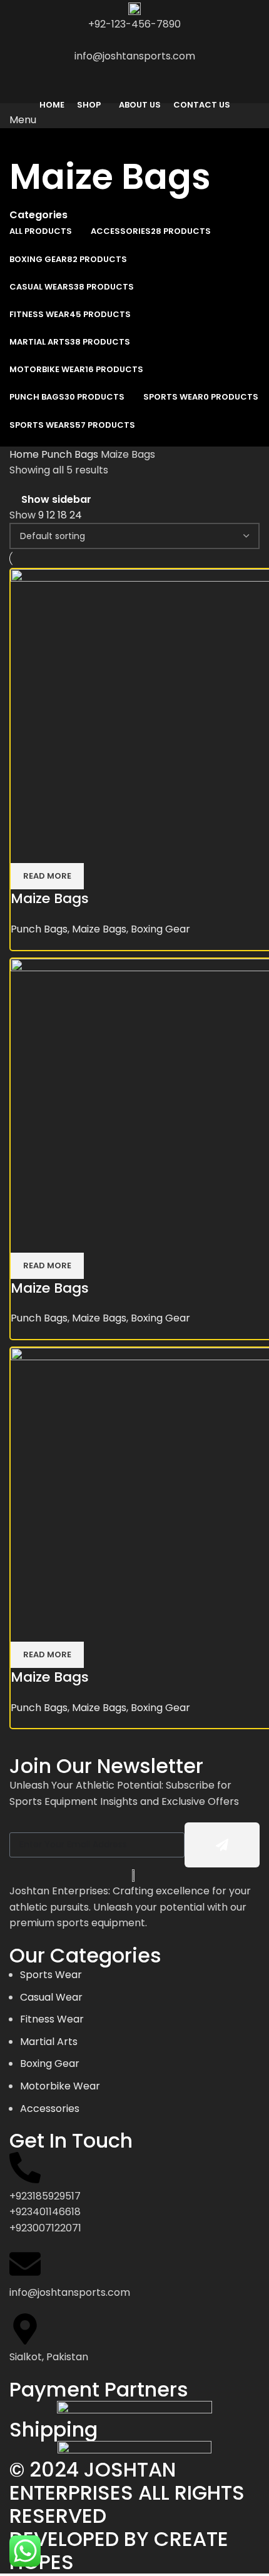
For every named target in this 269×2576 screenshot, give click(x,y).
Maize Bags (50, 898)
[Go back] (25, 144)
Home (25, 454)
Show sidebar (56, 500)
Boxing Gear (160, 929)
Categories (38, 215)
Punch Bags (71, 454)
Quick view (60, 847)
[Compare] (26, 847)
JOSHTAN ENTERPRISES (93, 2481)
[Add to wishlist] (94, 847)
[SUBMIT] (222, 1845)
